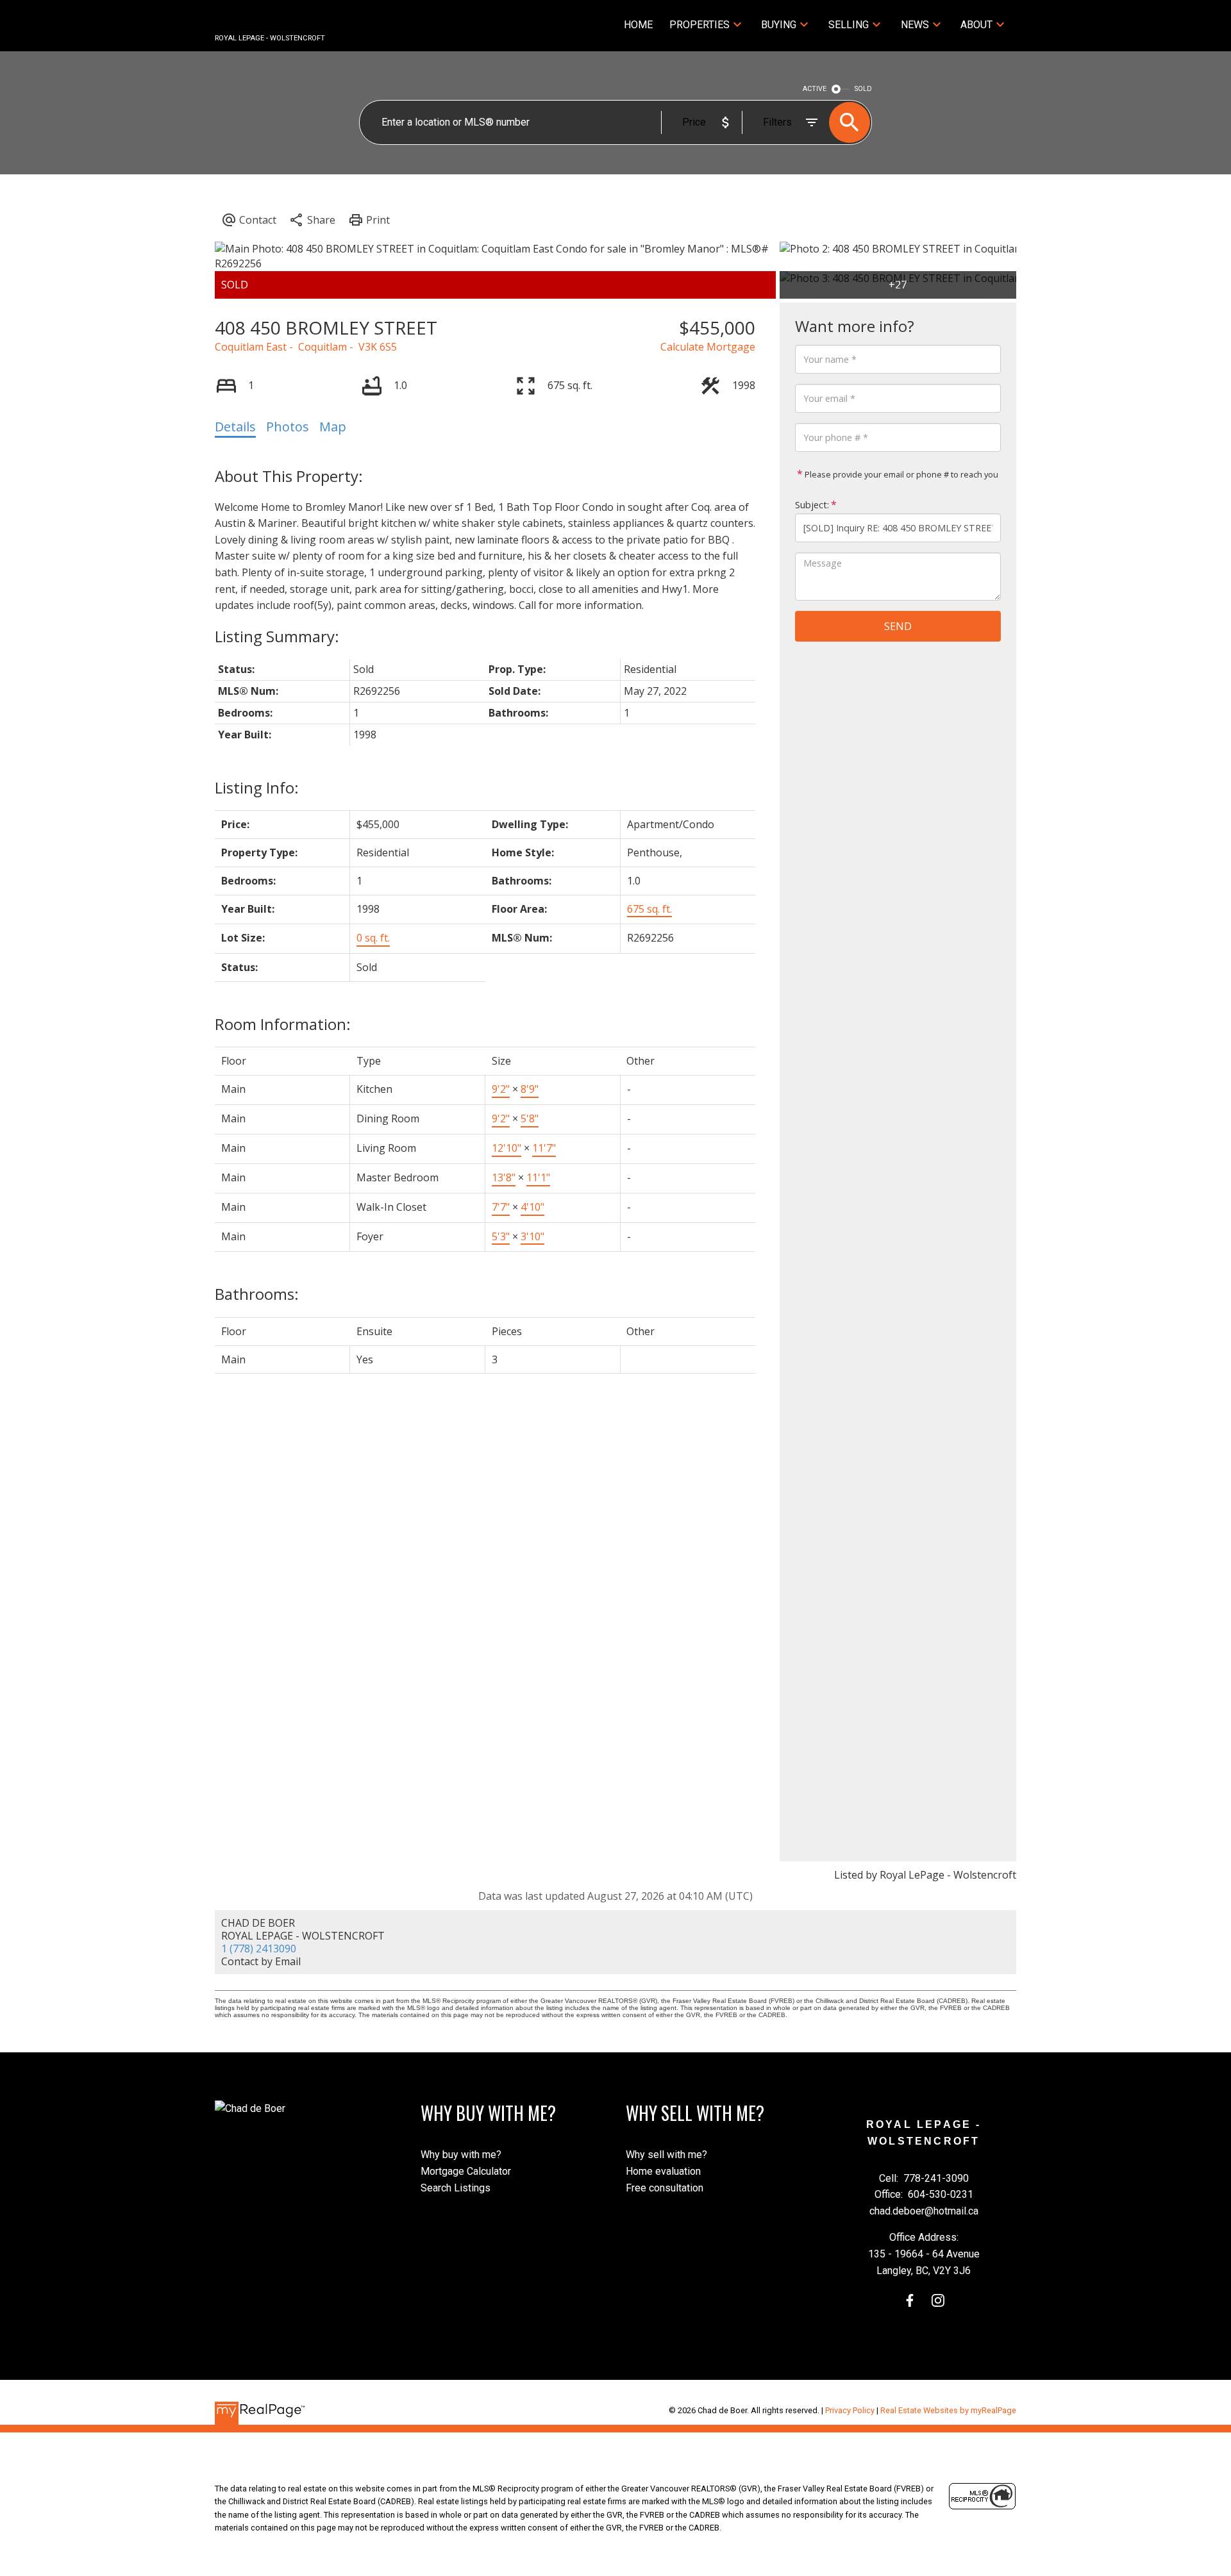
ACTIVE (815, 89)
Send (898, 626)
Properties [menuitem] (699, 25)
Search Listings (456, 2188)
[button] (910, 2300)
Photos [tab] (288, 427)
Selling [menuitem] (849, 25)
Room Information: (283, 1024)
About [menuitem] (976, 25)
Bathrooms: (257, 1294)
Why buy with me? (461, 2155)
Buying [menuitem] (779, 25)
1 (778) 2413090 (259, 1949)
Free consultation (665, 2188)
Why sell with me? (666, 2155)
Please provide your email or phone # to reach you (900, 474)
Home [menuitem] (638, 25)
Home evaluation (663, 2171)
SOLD (863, 89)
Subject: (812, 505)
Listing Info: (257, 787)
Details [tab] (235, 427)
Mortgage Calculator (466, 2171)
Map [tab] (333, 427)
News (915, 25)
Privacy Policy (850, 2410)
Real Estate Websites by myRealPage (948, 2410)
